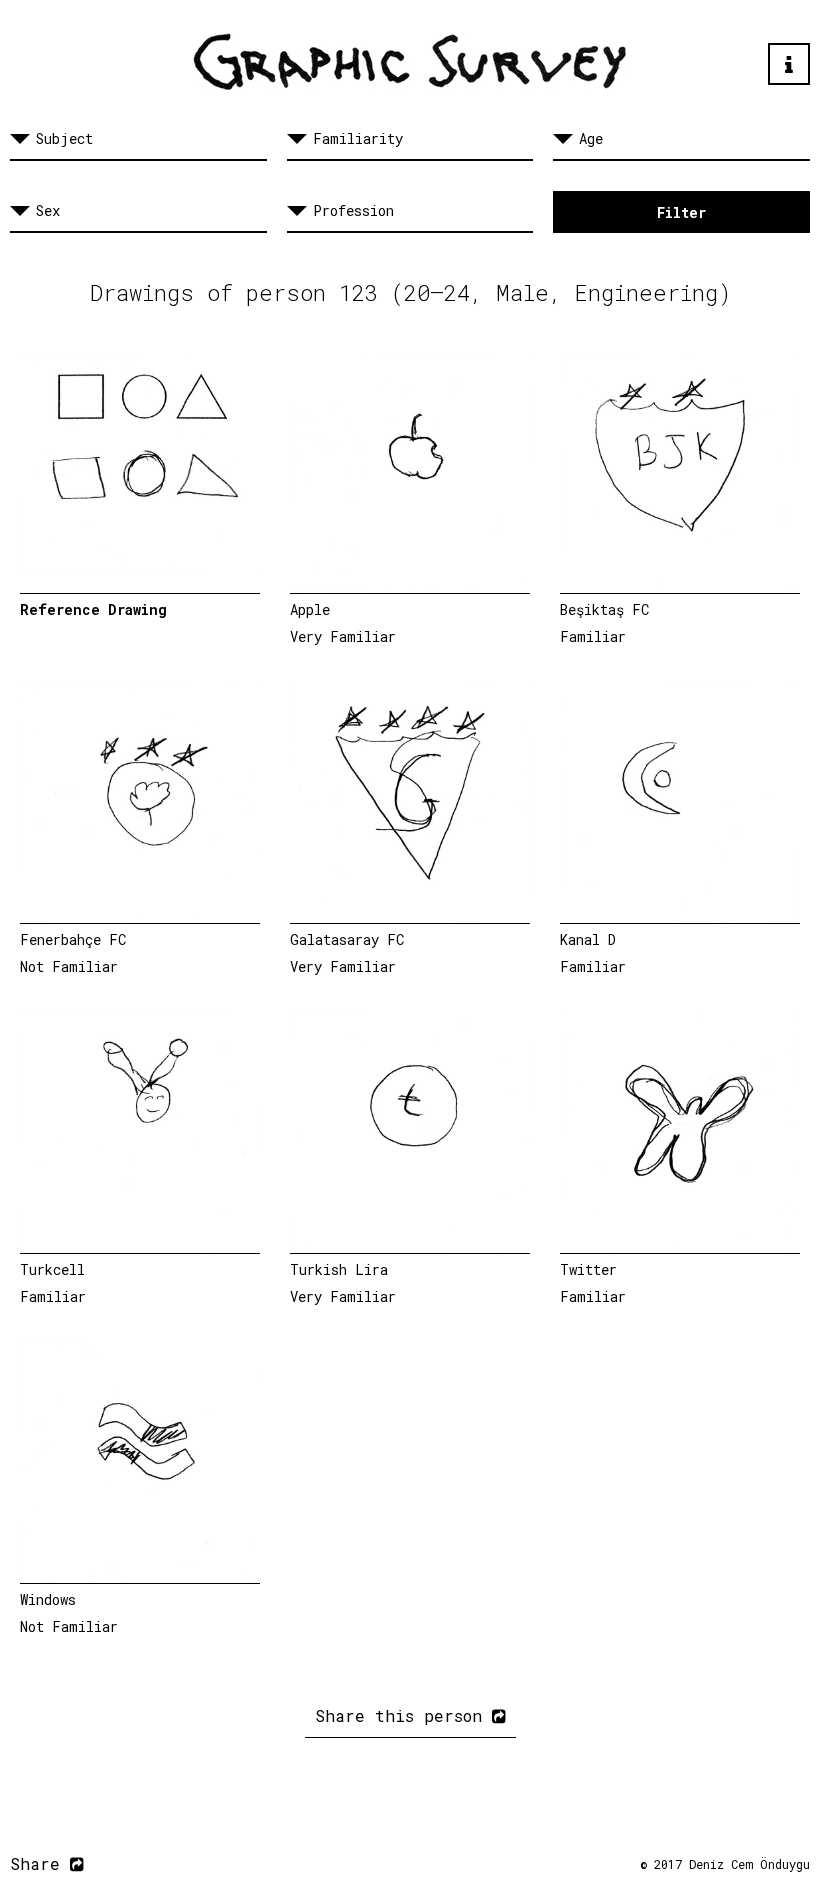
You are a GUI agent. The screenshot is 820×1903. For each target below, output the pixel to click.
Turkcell (52, 1269)
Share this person (403, 1715)
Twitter (588, 1269)
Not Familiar (69, 966)
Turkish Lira (339, 1269)
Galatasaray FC (347, 939)
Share (40, 1863)
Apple (310, 609)
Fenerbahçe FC (73, 939)
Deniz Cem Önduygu (749, 1864)
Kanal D (588, 939)
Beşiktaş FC (604, 609)
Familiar (593, 636)
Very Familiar (343, 636)
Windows (48, 1599)
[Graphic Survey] (410, 62)
